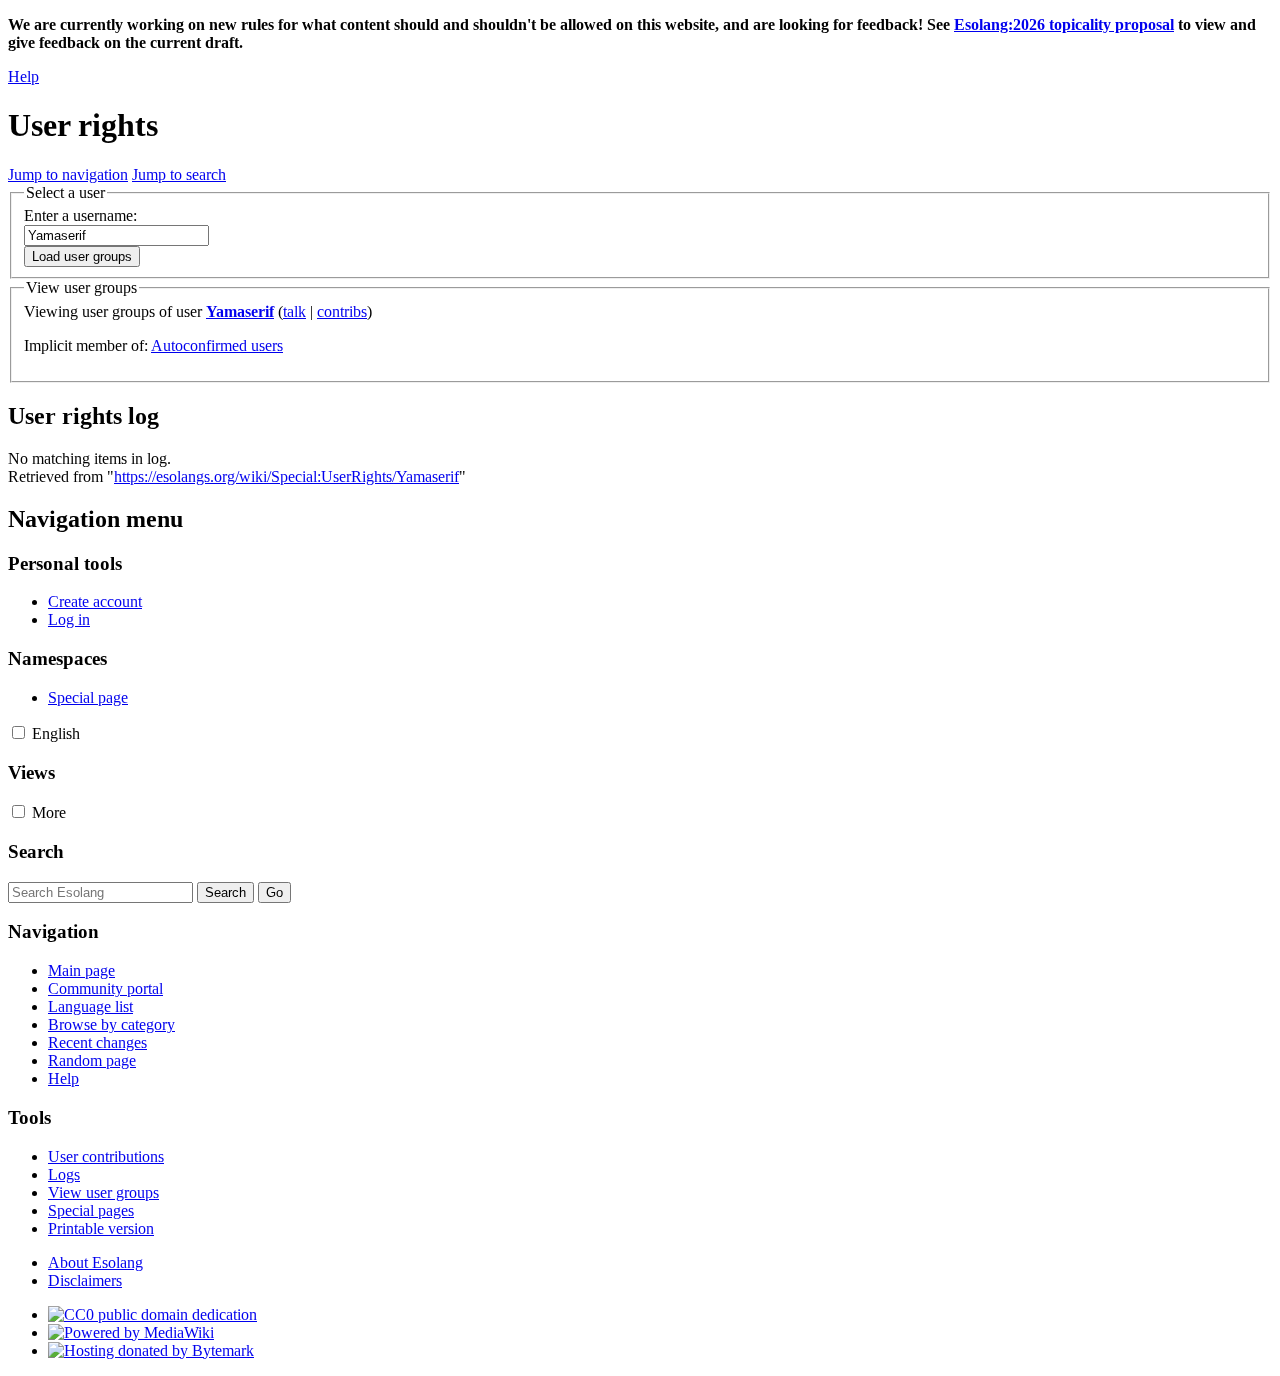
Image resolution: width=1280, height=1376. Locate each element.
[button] (18, 732)
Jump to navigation (68, 174)
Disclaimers (85, 1280)
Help (23, 76)
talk (294, 311)
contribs (342, 311)
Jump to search (179, 174)
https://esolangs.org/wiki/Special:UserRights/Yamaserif (286, 476)
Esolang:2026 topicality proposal (1064, 24)
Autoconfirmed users (217, 345)
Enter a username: (80, 215)
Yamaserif (240, 311)
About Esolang (95, 1262)
